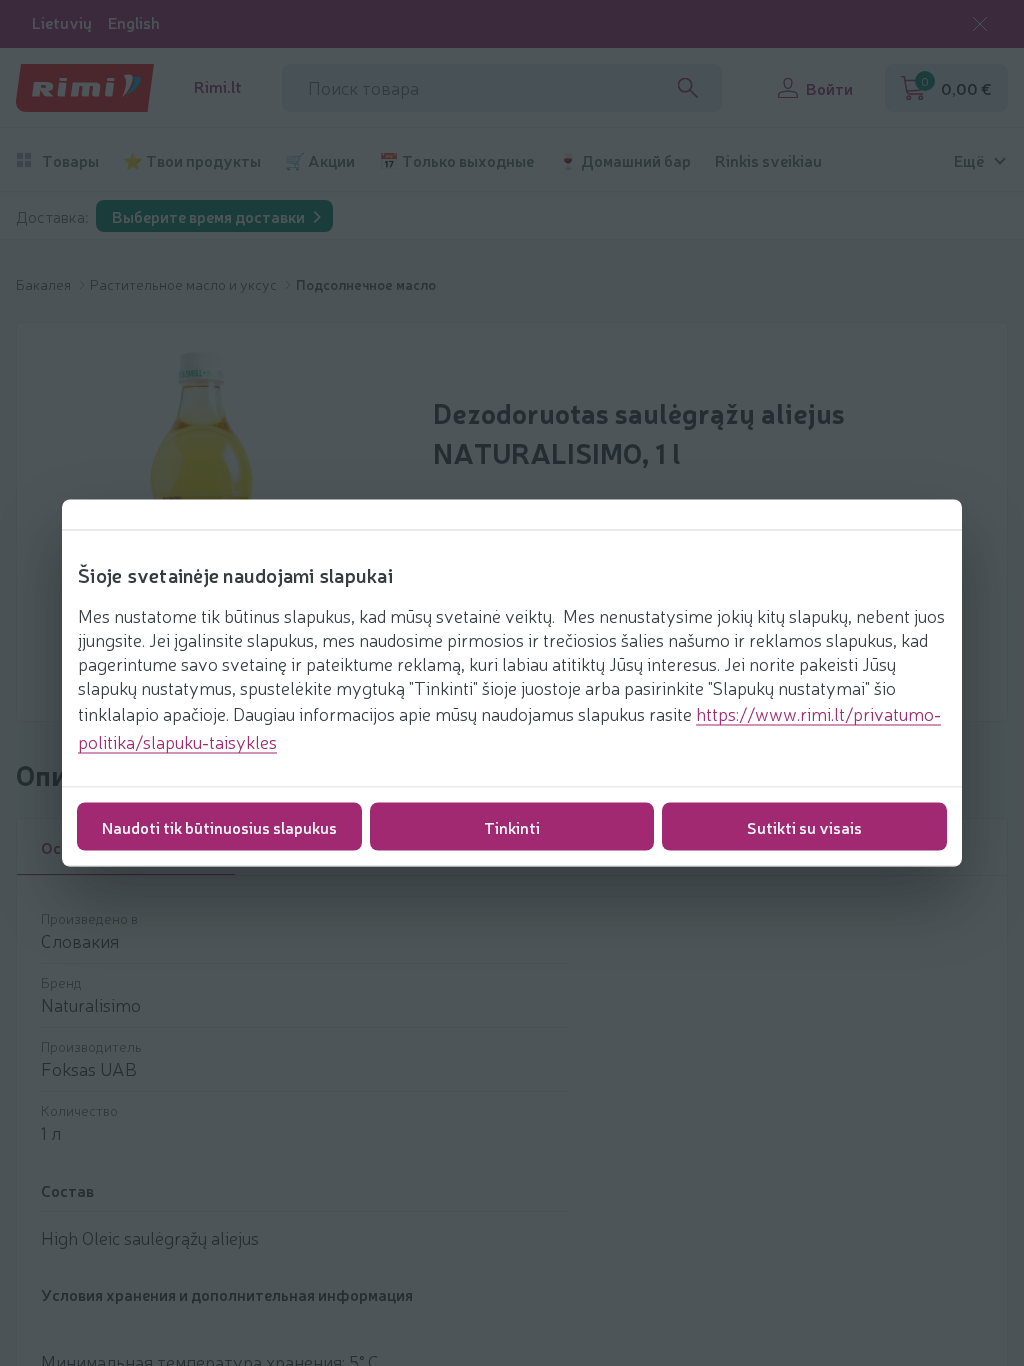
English (134, 22)
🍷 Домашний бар (624, 160)
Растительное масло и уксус (185, 284)
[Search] (688, 88)
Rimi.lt (218, 86)
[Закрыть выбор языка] (980, 24)
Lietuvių (62, 22)
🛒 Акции (320, 160)
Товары (70, 160)
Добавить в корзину (789, 1280)
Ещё (969, 160)
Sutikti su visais (804, 827)
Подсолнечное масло (366, 284)
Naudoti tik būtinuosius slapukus (219, 827)
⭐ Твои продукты (192, 160)
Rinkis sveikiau (768, 160)
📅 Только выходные (456, 160)
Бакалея (45, 284)
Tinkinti (512, 827)
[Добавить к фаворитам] (951, 1228)
